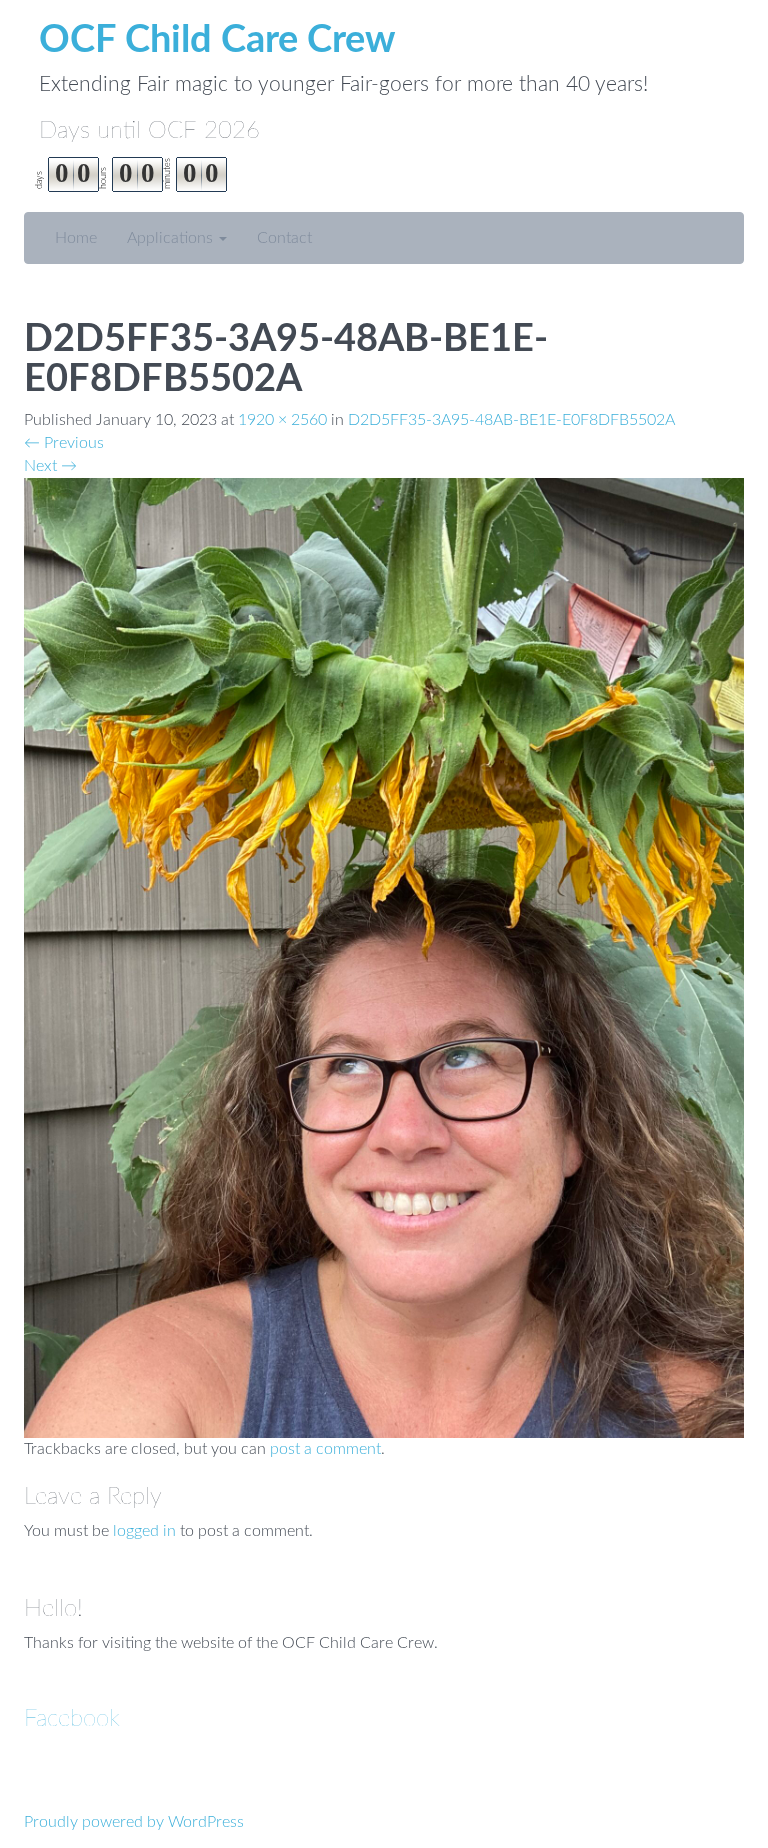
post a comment (325, 1449)
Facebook (72, 1719)
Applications (172, 238)
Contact (284, 238)
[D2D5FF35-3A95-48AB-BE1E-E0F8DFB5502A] (384, 957)
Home (76, 238)
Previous (64, 443)
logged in (144, 1531)
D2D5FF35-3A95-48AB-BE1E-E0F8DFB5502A (511, 420)
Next (50, 466)
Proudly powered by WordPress (134, 1822)
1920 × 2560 (282, 420)
